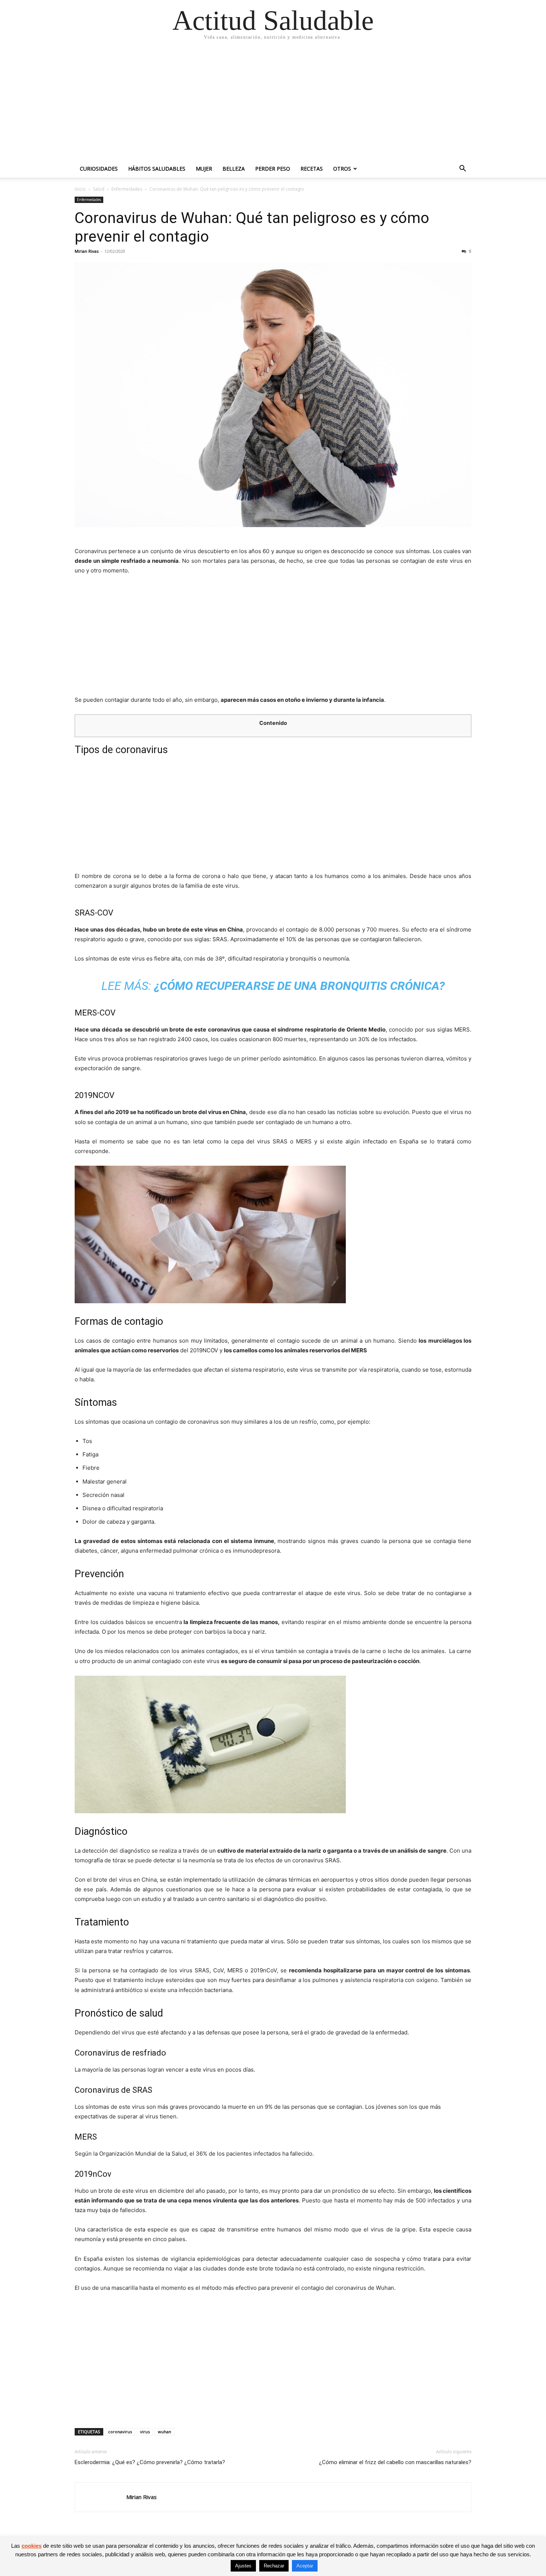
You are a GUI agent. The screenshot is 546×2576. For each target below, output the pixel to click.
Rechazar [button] (274, 2566)
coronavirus (120, 2432)
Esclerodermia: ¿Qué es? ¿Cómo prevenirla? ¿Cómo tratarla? (150, 2462)
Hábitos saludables (157, 169)
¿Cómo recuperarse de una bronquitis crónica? (299, 986)
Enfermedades (127, 189)
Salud (99, 189)
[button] (462, 169)
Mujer (204, 169)
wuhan (165, 2432)
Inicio (80, 189)
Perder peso (273, 169)
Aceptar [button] (305, 2566)
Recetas (312, 169)
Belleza (234, 169)
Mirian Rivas (87, 251)
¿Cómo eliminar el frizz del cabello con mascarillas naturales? (395, 2462)
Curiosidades (99, 169)
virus (145, 2432)
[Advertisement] (273, 104)
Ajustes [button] (243, 2566)
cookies (32, 2546)
